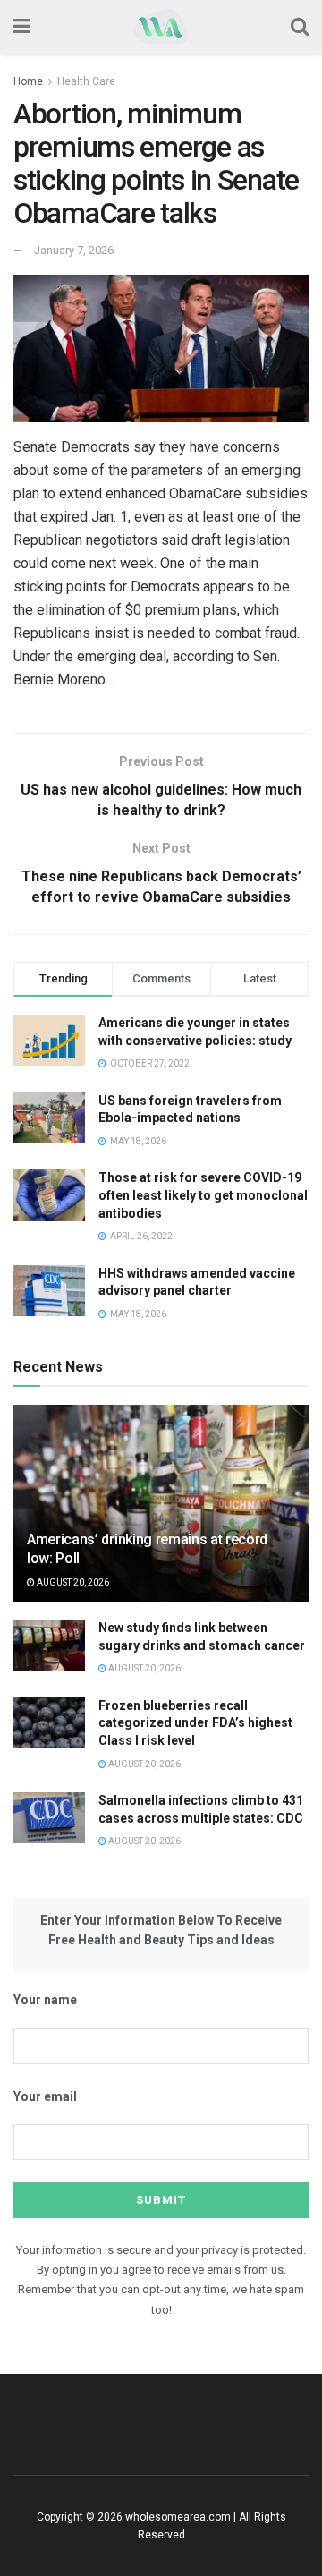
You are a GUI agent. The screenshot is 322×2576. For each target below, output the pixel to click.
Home (28, 81)
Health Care (86, 81)
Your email (45, 2096)
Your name (45, 2000)
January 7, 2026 (74, 250)
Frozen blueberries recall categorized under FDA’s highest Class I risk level (195, 1723)
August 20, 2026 (72, 1582)
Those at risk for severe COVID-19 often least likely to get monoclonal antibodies (203, 1195)
